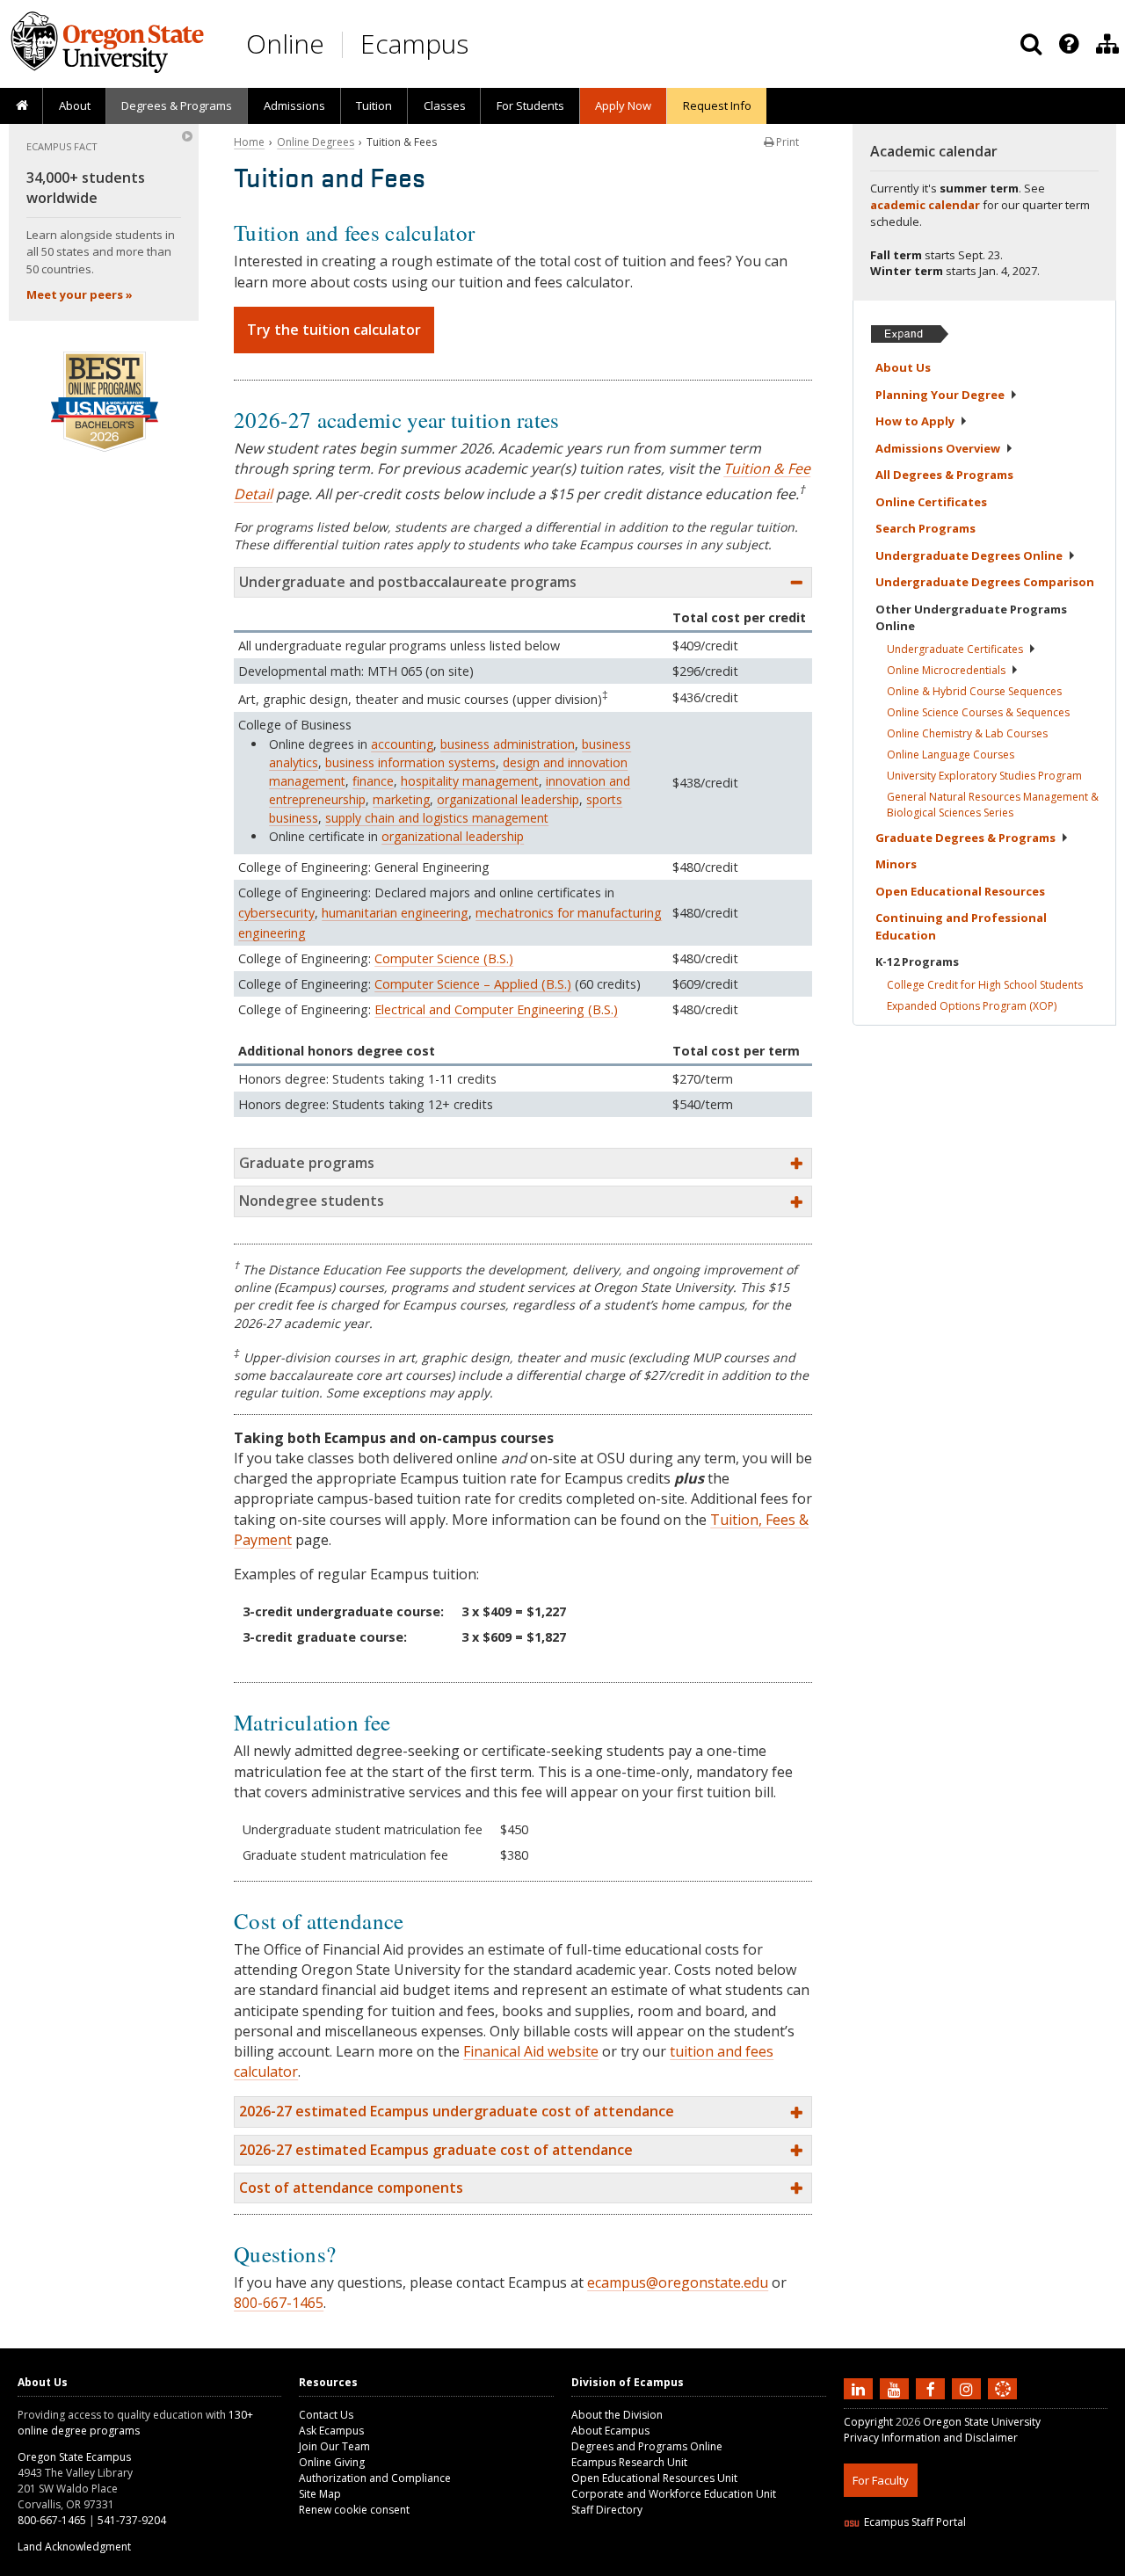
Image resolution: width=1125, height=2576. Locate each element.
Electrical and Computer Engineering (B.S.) (496, 1009)
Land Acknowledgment (74, 2547)
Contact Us (326, 2415)
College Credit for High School (985, 985)
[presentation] (1067, 44)
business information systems (410, 762)
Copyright (868, 2422)
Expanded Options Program (972, 1006)
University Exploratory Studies (984, 776)
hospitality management (470, 781)
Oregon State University (982, 2422)
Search (925, 528)
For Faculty (881, 2480)
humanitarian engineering (395, 913)
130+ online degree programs (135, 2423)
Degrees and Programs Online (647, 2446)
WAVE (1020, 2565)
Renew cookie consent (354, 2510)
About (75, 105)
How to (915, 421)
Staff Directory (607, 2510)
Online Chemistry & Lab (967, 733)
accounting (402, 744)
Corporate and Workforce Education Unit (674, 2494)
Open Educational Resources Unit (654, 2478)
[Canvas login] (1003, 2403)
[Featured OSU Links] (1069, 44)
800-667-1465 (279, 2303)
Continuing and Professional (961, 926)
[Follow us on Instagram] (969, 2389)
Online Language (951, 755)
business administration (508, 744)
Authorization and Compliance (375, 2478)
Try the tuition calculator (334, 330)
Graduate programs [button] (307, 1163)
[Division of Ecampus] (1107, 44)
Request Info (717, 105)
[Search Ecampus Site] (1031, 44)
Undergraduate (955, 649)
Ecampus (414, 44)
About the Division (617, 2415)
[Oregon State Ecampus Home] (345, 44)
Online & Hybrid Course (974, 691)
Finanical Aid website (531, 2051)
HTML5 (942, 2565)
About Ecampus (610, 2431)
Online (285, 44)
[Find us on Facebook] (933, 2389)
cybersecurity (276, 913)
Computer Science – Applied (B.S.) (473, 984)
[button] (523, 2112)
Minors (896, 864)
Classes (445, 105)
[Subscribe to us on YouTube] (896, 2389)
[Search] (1031, 44)
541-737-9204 (132, 2520)
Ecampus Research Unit (629, 2462)
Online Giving (332, 2462)
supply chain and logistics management (437, 818)
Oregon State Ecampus (74, 2457)
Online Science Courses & (978, 712)
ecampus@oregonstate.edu (678, 2282)
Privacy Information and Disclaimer (931, 2438)
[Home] (22, 106)
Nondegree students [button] (312, 1201)
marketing (401, 799)
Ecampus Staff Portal (915, 2522)
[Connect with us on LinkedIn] (860, 2389)
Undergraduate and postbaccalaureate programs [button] (408, 582)
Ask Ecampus (331, 2431)
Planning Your (940, 395)
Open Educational (960, 891)
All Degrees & (944, 475)
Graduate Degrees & (965, 838)
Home (249, 142)
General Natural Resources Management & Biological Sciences (993, 805)
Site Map (320, 2494)
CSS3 (982, 2565)
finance (373, 781)
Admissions (294, 105)
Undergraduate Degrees (969, 555)
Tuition (374, 105)
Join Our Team (334, 2446)
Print (786, 142)
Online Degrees (316, 142)
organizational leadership (508, 799)
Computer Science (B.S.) (444, 958)
